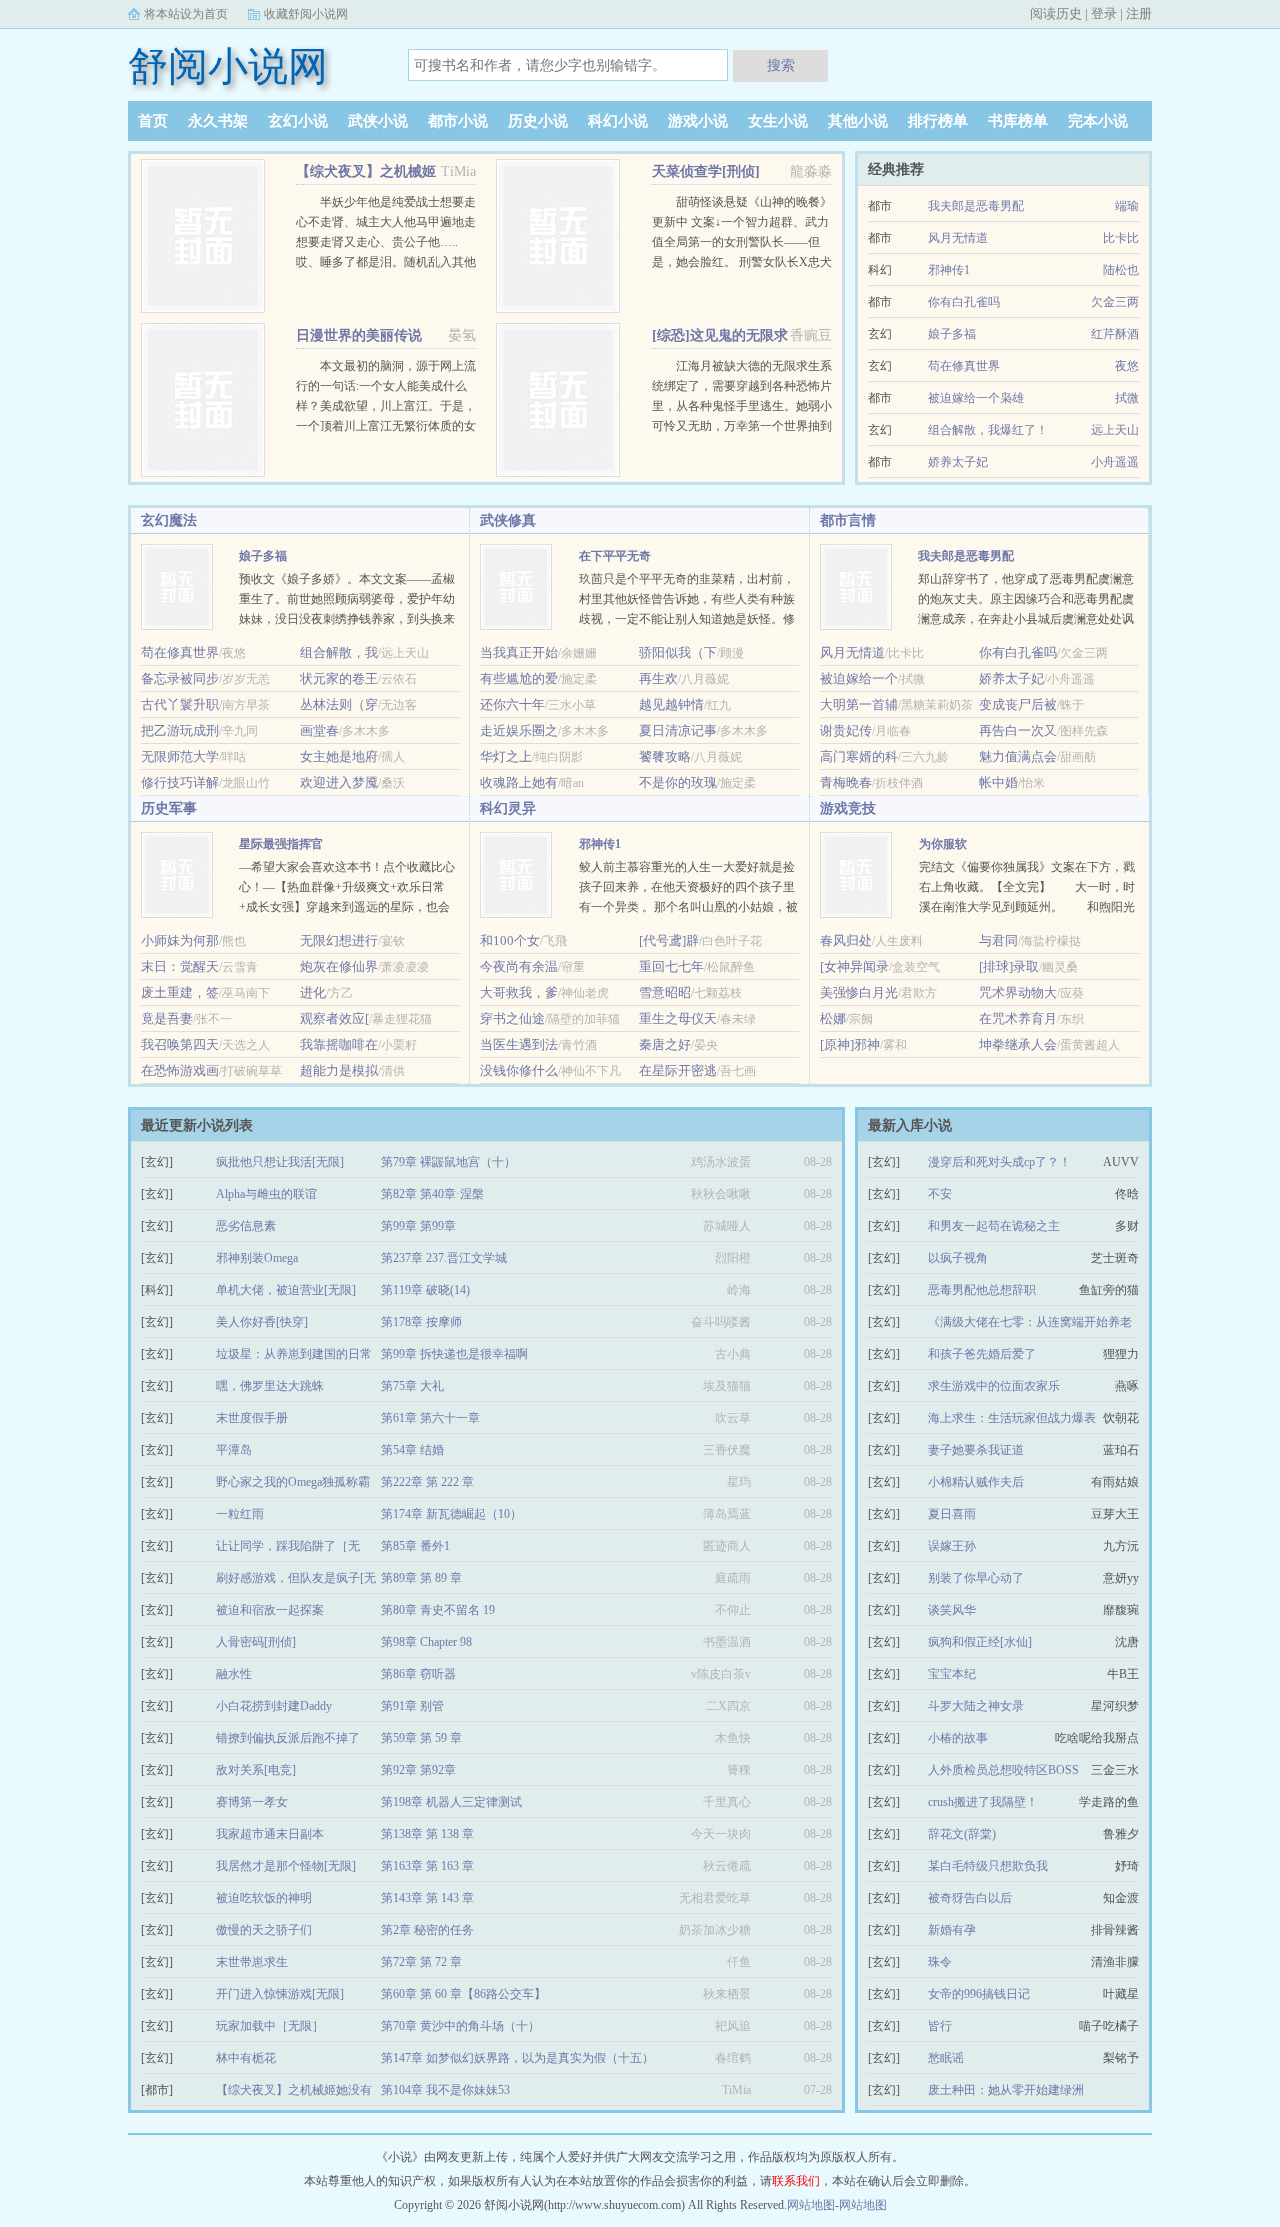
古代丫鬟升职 (180, 704)
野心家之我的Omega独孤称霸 (293, 1482)
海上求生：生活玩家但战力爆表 (1012, 1418)
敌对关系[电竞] (256, 1770)
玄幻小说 (298, 121)
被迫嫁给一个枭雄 (976, 398)
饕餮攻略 (665, 756)
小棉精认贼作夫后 (976, 1482)
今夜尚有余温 (519, 966)
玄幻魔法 (169, 520)
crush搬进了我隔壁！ (983, 1802)
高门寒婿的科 (859, 756)
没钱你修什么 (519, 1070)
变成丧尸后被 (1018, 704)
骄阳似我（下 (678, 652)
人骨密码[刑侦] (256, 1642)
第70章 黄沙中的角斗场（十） (460, 2026)
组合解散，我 (339, 652)
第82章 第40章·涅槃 (432, 1194)
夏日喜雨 (952, 1514)
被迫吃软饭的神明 (264, 1898)
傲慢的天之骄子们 (264, 1930)
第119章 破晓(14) (425, 1290)
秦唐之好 (665, 1044)
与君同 (998, 940)
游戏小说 (698, 121)
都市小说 (458, 121)
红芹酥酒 (1115, 334)
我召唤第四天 (180, 1044)
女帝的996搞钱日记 (979, 1994)
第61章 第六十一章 (430, 1418)
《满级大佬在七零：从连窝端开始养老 (1030, 1322)
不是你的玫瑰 (678, 782)
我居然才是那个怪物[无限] (286, 1866)
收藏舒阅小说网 (306, 14)
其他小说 (858, 121)
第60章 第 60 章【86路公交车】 (463, 1994)
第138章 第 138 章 (427, 1834)
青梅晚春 (846, 782)
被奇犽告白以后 (970, 1898)
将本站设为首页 (186, 14)
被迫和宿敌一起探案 (270, 1610)
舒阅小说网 (228, 66)
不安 (940, 1194)
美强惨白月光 (859, 992)
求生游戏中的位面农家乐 (994, 1386)
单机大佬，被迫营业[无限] (286, 1290)
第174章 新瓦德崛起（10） (451, 1514)
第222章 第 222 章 (427, 1482)
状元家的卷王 (339, 678)
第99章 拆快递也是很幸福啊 (454, 1354)
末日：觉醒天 (180, 966)
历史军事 (169, 808)
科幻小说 (618, 121)
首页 (153, 121)
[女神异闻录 (854, 966)
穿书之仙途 (512, 1018)
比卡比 (1121, 238)
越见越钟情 (671, 704)
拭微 (1127, 398)
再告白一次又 (1018, 730)
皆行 (940, 2026)
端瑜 (1127, 206)
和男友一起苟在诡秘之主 (994, 1226)
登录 (1104, 13)
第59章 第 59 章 (421, 1738)
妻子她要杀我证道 (976, 1450)
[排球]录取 (1009, 966)
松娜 (833, 1018)
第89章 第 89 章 (421, 1578)
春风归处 (846, 940)
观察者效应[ (334, 1018)
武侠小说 (378, 121)
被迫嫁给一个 (859, 678)
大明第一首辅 (859, 704)
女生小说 (778, 121)
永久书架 (218, 121)
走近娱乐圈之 (519, 730)
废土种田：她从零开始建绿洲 (1006, 2090)
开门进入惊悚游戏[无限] (280, 1994)
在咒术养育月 (1018, 1018)
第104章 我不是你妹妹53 (445, 2090)
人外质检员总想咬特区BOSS (1003, 1770)
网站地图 (811, 2205)
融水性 (234, 1674)
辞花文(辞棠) (962, 1834)
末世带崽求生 (252, 1962)
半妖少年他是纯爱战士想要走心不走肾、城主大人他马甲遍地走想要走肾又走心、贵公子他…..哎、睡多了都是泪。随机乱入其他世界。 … (386, 242)
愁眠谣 (946, 2058)
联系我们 (796, 2181)
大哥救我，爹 (519, 992)
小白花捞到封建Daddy (274, 1706)
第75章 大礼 (412, 1386)
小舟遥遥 (1115, 462)
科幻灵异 (508, 808)
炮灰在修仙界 (339, 966)
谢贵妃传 (846, 730)
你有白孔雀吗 (964, 302)
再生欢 (658, 678)
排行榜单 (938, 121)
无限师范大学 (180, 756)
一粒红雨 (240, 1514)
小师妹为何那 (180, 940)
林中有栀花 (246, 2058)
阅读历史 (1056, 13)
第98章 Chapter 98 (426, 1642)
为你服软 (943, 844)
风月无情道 (958, 238)
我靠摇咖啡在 (339, 1044)
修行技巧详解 (180, 782)
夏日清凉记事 (678, 730)
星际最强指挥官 (281, 844)
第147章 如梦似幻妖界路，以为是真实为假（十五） (517, 2058)
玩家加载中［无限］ (270, 2026)
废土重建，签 (180, 992)
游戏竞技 (848, 808)
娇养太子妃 (958, 462)
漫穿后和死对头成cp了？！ (999, 1162)
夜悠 (1127, 366)
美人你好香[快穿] (262, 1322)
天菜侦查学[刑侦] (706, 171)
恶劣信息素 (246, 1226)
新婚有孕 (952, 1930)
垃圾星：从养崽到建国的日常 (294, 1354)
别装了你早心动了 (976, 1578)
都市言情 (848, 520)
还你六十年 (512, 704)
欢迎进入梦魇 (339, 782)
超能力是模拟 (339, 1070)
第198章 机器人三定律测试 (451, 1802)
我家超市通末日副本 (270, 1834)
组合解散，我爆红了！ (988, 430)
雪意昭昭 (665, 992)
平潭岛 (234, 1450)
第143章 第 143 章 (427, 1898)
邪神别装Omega (257, 1258)
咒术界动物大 (1018, 992)
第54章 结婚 (412, 1450)
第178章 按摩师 (421, 1322)
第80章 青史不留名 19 (438, 1610)
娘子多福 (952, 334)
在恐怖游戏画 (180, 1070)
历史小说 (538, 121)
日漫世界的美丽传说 (359, 335)
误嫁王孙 (952, 1546)
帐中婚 (998, 782)
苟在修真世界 (964, 366)
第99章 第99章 (418, 1226)
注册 (1139, 13)
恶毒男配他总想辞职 (982, 1290)
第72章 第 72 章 (421, 1962)
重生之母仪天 (678, 1018)
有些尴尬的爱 (519, 678)
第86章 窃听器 (418, 1674)
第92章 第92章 (418, 1770)
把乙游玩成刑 (180, 730)
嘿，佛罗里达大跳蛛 (270, 1386)
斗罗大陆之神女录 (976, 1706)
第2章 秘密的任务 (427, 1930)
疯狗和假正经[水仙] (980, 1642)
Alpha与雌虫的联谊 (266, 1194)
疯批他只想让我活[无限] (280, 1162)
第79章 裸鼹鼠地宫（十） (448, 1162)
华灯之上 (506, 756)
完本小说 (1098, 121)
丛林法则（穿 (339, 704)
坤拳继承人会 (1018, 1044)
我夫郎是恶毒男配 (976, 206)
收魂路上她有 (519, 782)
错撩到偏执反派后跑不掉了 (288, 1738)
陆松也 (1121, 270)
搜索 (781, 65)
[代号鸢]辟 (669, 940)
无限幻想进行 (339, 940)
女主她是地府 (339, 756)
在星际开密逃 (678, 1070)
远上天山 (1115, 430)
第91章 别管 (412, 1706)
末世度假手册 (252, 1418)
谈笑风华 (952, 1610)
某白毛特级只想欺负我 (988, 1866)
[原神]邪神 (850, 1044)
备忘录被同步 (180, 678)
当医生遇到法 (519, 1044)
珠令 (940, 1962)
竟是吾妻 (167, 1018)
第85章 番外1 (415, 1546)
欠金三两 (1115, 302)
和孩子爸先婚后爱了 (982, 1354)
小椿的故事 (958, 1738)
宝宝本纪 (952, 1674)
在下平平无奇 (615, 556)
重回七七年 (671, 966)
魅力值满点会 (1018, 756)
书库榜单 (1018, 121)
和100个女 (510, 940)
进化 (313, 992)
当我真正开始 (519, 652)
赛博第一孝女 (252, 1802)
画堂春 (319, 730)
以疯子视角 (958, 1258)
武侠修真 (508, 520)
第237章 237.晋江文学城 (444, 1258)
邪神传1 (949, 270)
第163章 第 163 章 (427, 1866)
